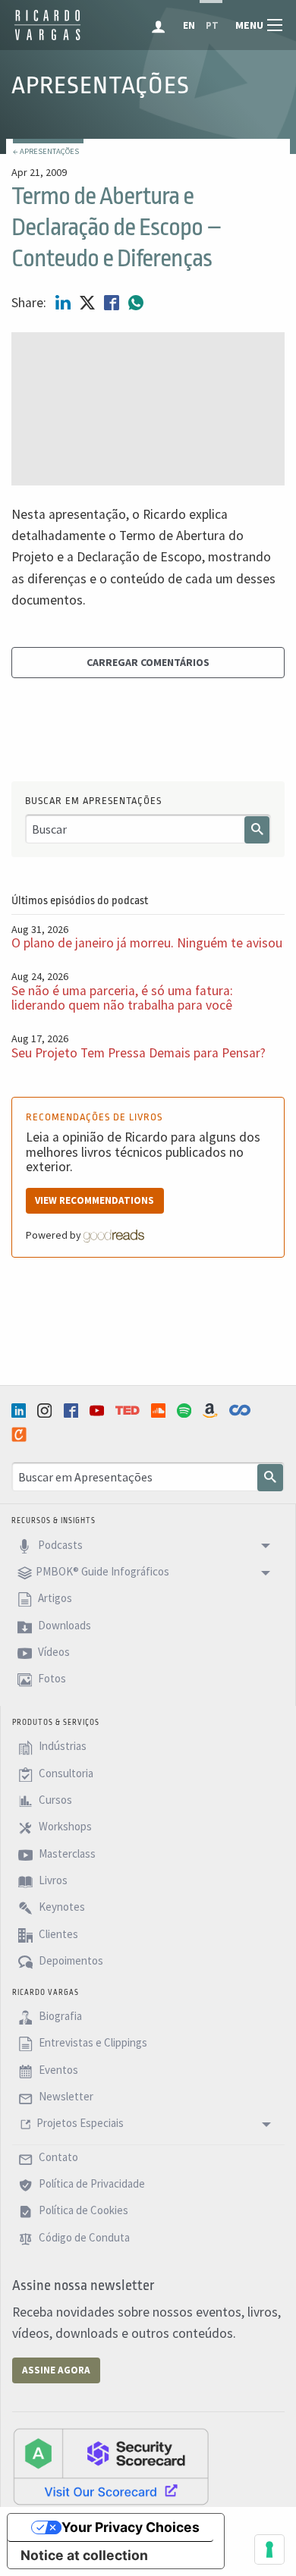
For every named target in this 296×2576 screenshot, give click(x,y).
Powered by (55, 1235)
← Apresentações (46, 151)
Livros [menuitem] (52, 1880)
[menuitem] (160, 25)
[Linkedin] (20, 1411)
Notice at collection (84, 2555)
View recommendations (94, 1200)
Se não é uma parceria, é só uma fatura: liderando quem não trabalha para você (122, 998)
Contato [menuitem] (57, 2157)
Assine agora (56, 2370)
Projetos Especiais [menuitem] (80, 2124)
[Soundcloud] (160, 1411)
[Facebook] (73, 1411)
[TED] (129, 1410)
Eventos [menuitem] (57, 2070)
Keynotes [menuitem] (61, 1907)
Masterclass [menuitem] (66, 1853)
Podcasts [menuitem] (59, 1545)
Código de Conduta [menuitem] (83, 2237)
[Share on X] (89, 303)
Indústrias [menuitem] (61, 1747)
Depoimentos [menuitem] (70, 1960)
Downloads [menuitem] (63, 1625)
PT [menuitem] (212, 25)
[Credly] (20, 1434)
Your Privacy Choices (131, 2527)
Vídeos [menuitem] (53, 1652)
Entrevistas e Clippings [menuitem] (92, 2043)
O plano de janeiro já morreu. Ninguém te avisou (147, 943)
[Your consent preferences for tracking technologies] (269, 2549)
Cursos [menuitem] (54, 1800)
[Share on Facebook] (113, 303)
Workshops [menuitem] (64, 1827)
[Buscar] (257, 830)
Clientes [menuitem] (57, 1934)
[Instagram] (46, 1411)
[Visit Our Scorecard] (111, 2466)
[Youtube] (99, 1411)
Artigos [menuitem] (54, 1599)
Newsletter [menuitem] (65, 2096)
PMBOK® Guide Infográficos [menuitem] (102, 1571)
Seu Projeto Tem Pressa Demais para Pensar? (139, 1053)
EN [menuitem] (189, 25)
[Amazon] (212, 1411)
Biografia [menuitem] (59, 2016)
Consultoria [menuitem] (65, 1773)
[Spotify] (186, 1411)
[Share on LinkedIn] (65, 303)
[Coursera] (241, 1410)
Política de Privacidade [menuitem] (91, 2183)
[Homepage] (47, 38)
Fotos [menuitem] (51, 1679)
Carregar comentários (148, 662)
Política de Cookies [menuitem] (82, 2211)
